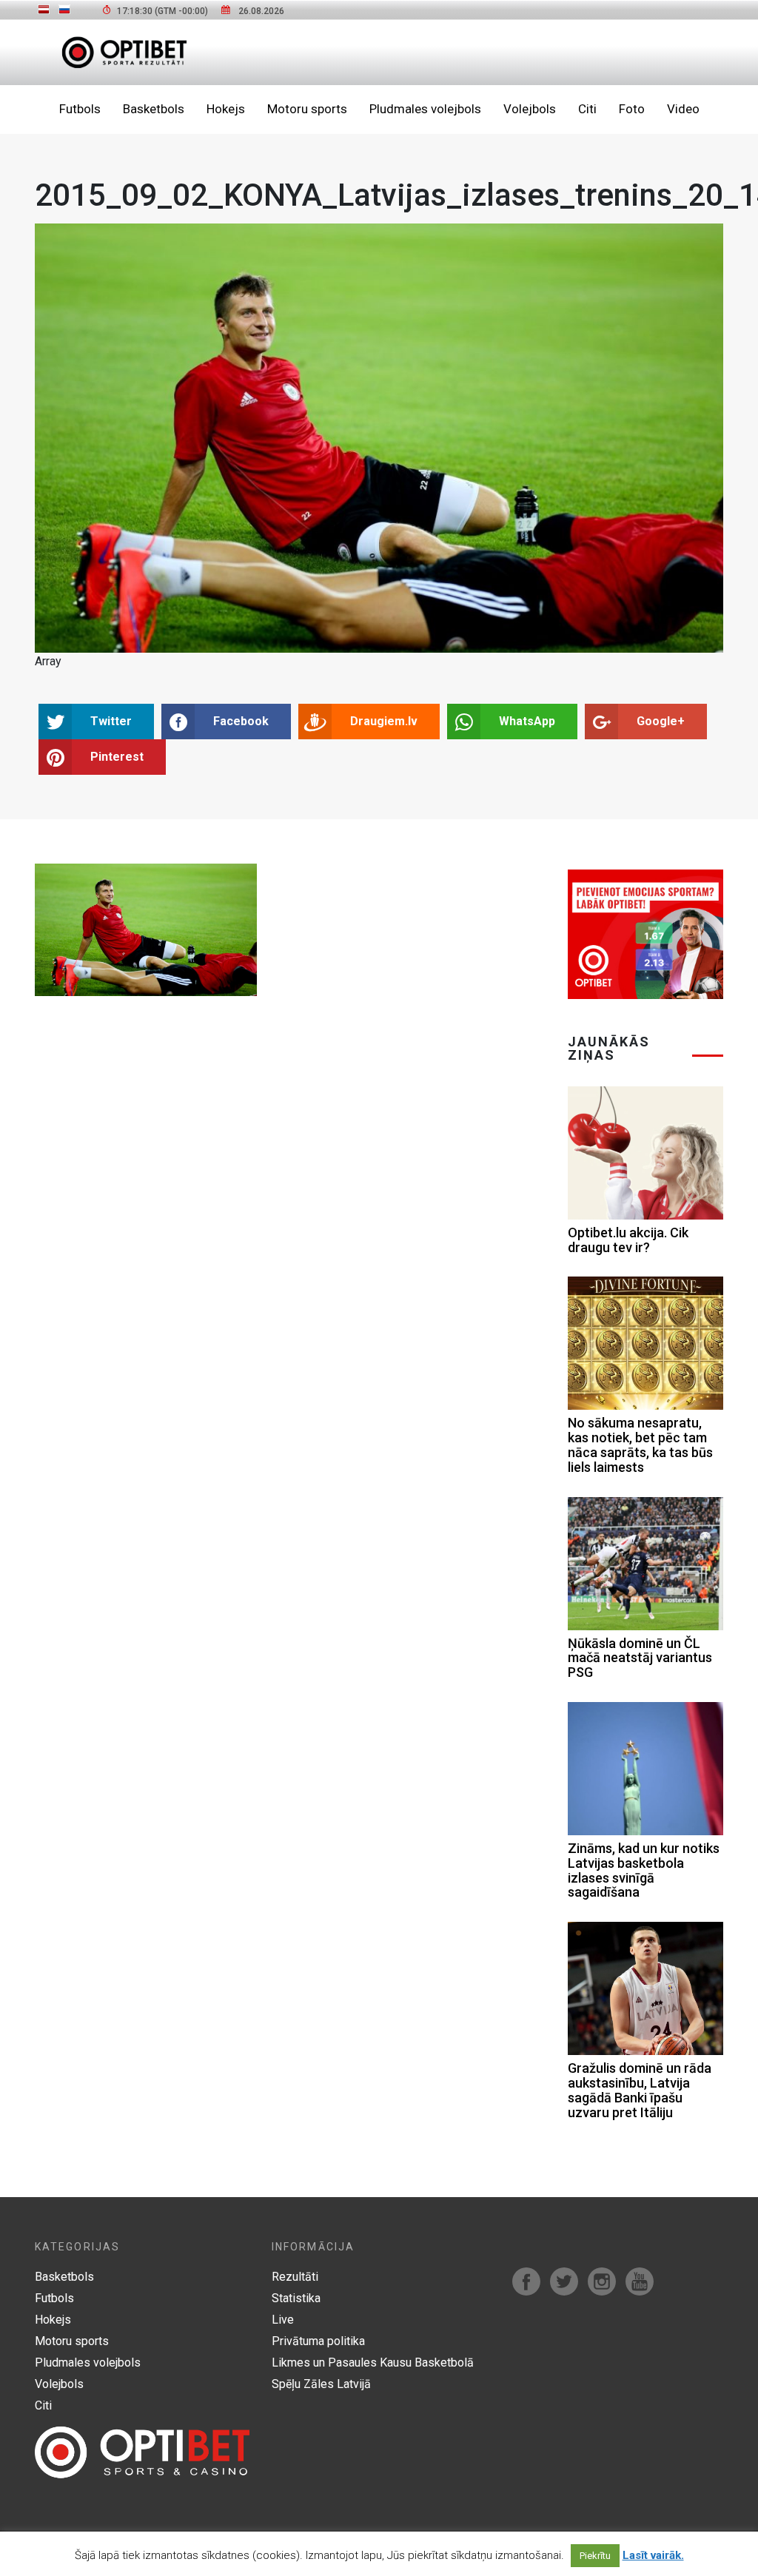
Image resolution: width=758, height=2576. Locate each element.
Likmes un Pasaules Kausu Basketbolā (373, 2363)
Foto (632, 109)
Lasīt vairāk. (653, 2555)
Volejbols (530, 109)
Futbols (80, 109)
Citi (587, 109)
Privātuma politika (318, 2341)
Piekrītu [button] (595, 2556)
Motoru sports (307, 109)
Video (683, 109)
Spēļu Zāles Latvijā (321, 2384)
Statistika (296, 2298)
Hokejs (226, 109)
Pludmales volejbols (425, 109)
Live (283, 2320)
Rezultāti (295, 2277)
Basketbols (154, 109)
